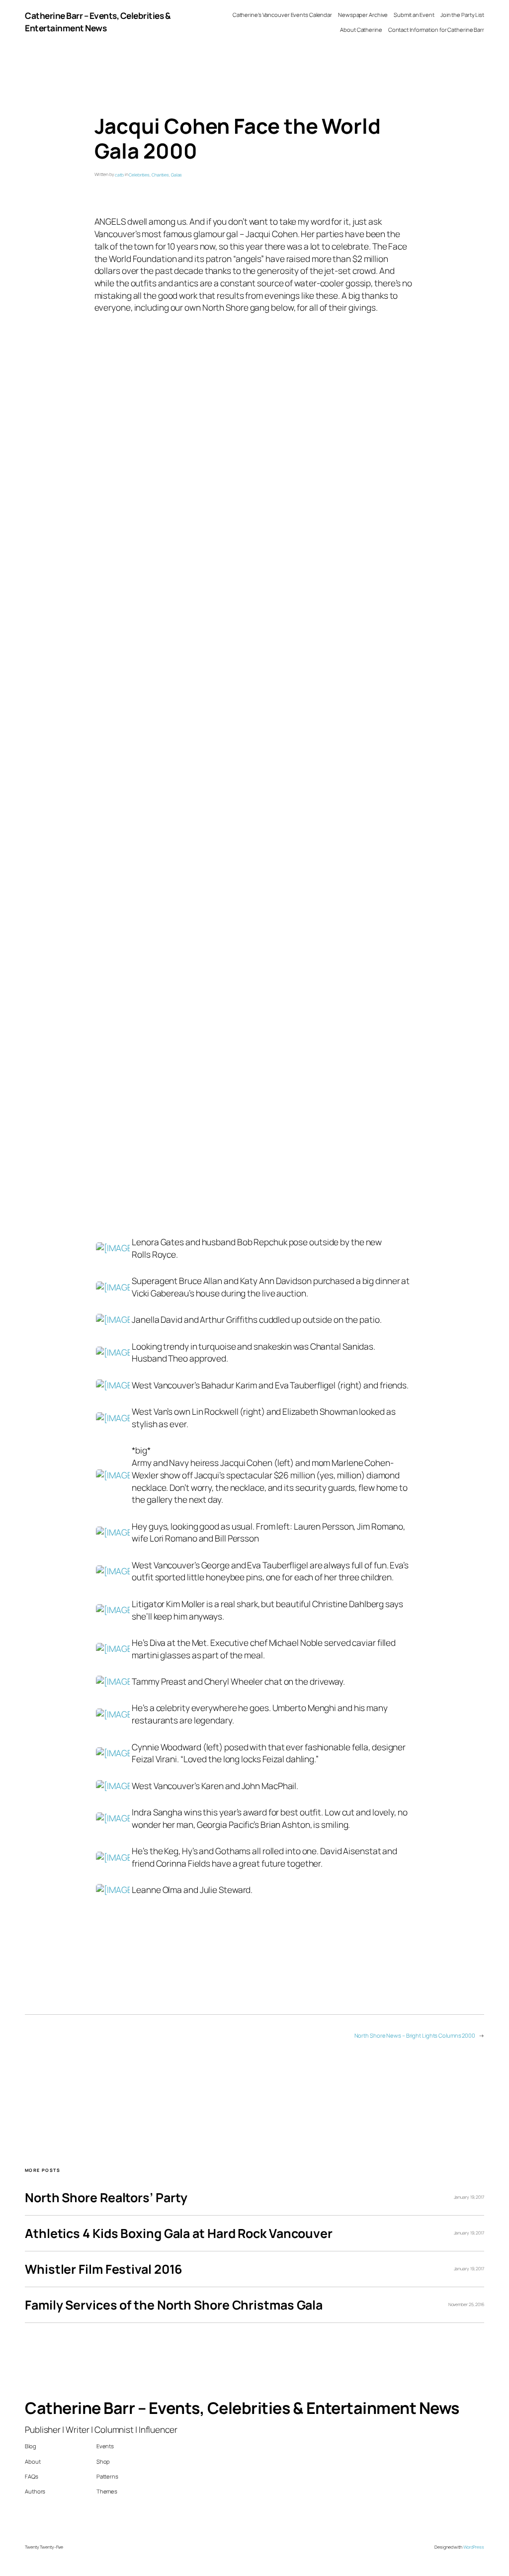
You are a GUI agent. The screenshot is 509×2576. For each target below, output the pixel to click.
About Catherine (361, 30)
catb (119, 175)
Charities (160, 175)
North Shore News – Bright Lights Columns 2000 (415, 2035)
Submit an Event (414, 15)
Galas (177, 175)
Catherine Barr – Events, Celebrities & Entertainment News (98, 22)
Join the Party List (462, 15)
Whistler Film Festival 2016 (103, 2269)
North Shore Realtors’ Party (106, 2197)
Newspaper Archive (363, 15)
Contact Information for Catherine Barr (436, 30)
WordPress (474, 2547)
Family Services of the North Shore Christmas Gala (174, 2305)
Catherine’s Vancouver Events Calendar (282, 15)
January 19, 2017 (469, 2197)
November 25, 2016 (466, 2305)
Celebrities (139, 175)
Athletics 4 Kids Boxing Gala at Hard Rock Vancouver (179, 2233)
